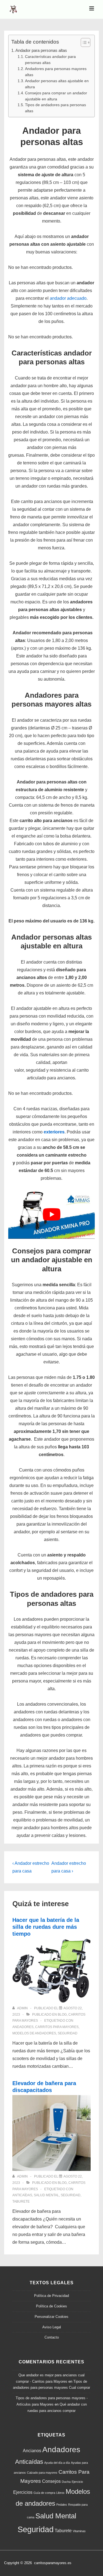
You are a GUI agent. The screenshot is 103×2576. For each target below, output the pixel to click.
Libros (60, 2493)
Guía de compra (44, 2493)
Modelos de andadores (34, 2033)
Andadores (23, 2027)
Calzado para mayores (42, 2473)
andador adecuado (68, 298)
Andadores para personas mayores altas (56, 72)
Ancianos (32, 2451)
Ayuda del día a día (57, 2463)
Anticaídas (22, 2195)
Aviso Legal (52, 2327)
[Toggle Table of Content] (83, 42)
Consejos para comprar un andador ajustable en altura (56, 96)
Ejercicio (77, 2482)
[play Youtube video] (51, 1214)
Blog (62, 2015)
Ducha (66, 2482)
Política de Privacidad (51, 2296)
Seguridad (68, 2033)
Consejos (51, 2481)
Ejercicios (23, 2492)
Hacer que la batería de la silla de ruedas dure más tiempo (46, 1927)
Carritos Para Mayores (57, 2027)
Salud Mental (46, 2195)
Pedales (62, 2505)
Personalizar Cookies (51, 2317)
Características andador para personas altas (50, 60)
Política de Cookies (51, 2306)
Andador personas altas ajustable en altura (57, 84)
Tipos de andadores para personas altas (55, 108)
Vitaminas (79, 2531)
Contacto (52, 2337)
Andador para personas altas (41, 50)
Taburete (21, 2201)
